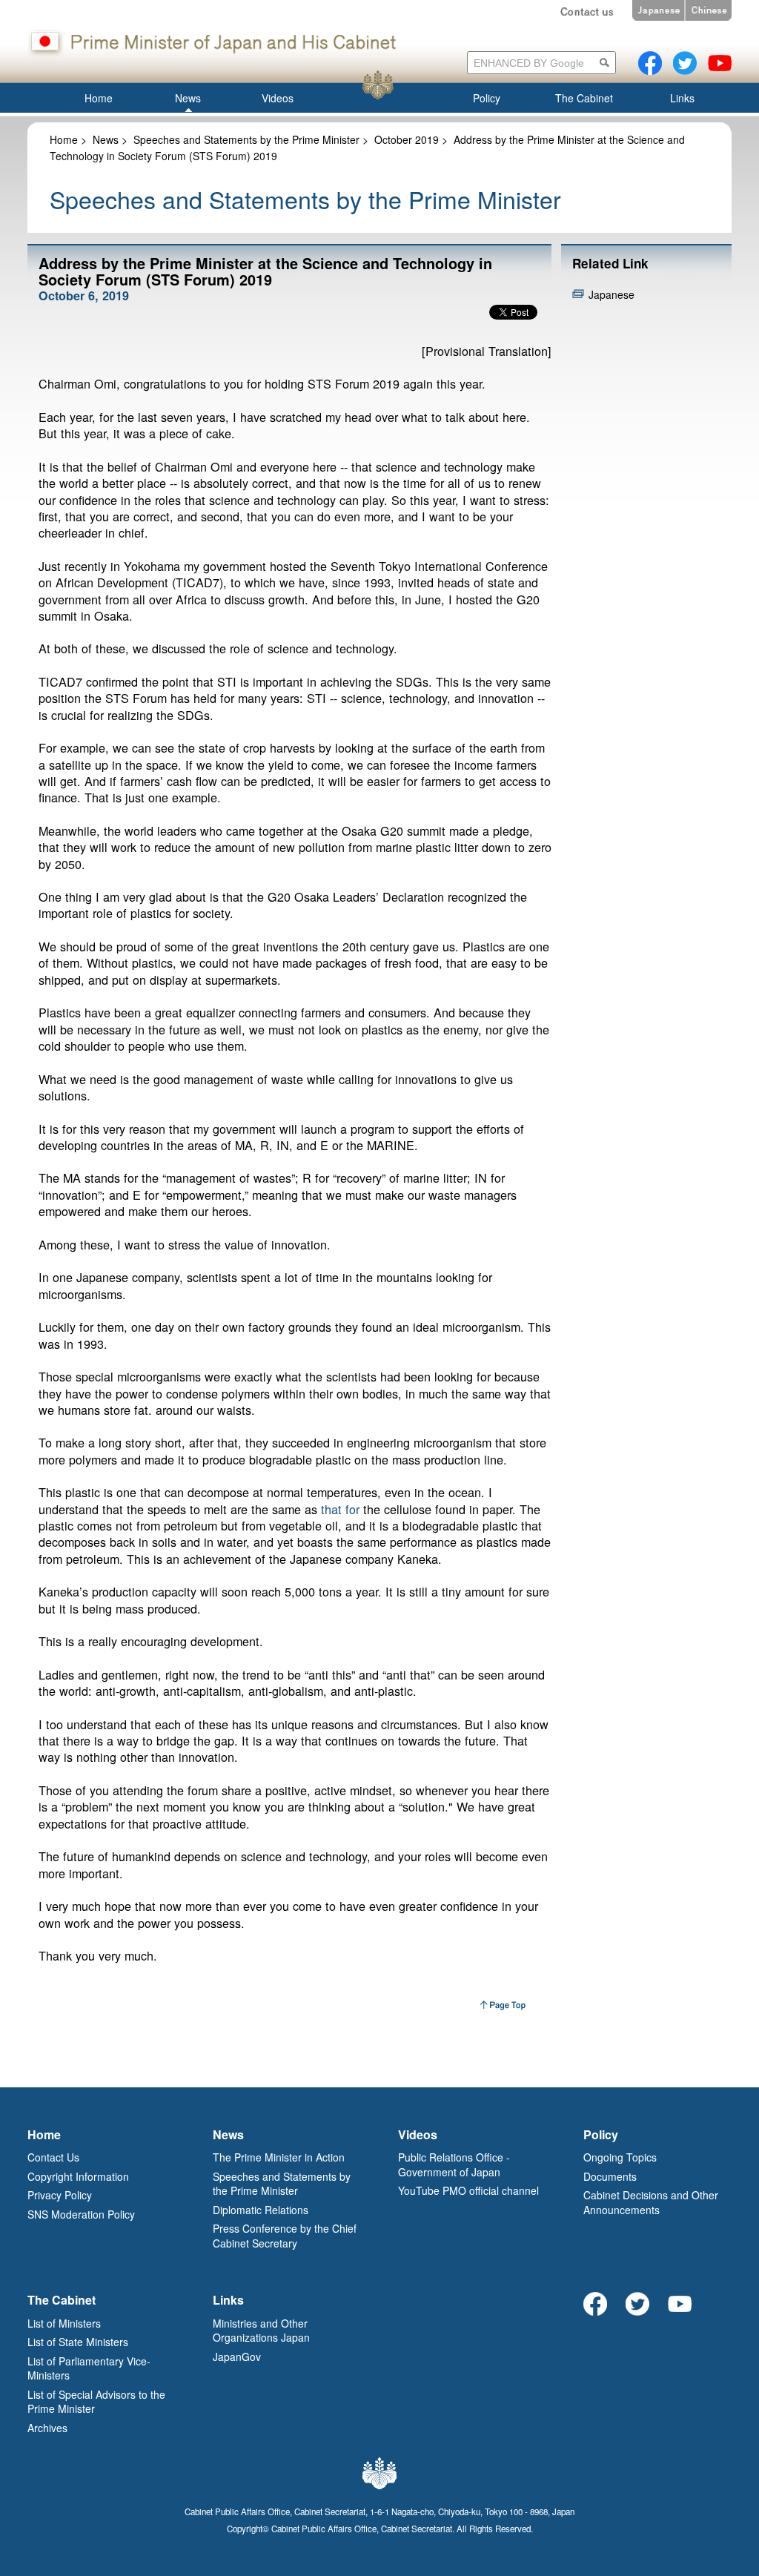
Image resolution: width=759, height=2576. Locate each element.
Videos (418, 2134)
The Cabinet (62, 2300)
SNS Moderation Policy (81, 2214)
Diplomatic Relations (261, 2210)
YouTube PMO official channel (468, 2190)
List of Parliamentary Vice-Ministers (89, 2368)
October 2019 (407, 139)
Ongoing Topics (620, 2157)
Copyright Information (78, 2176)
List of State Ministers (78, 2342)
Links (228, 2300)
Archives (47, 2428)
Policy (601, 2134)
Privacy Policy (60, 2195)
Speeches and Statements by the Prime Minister (246, 139)
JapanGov (237, 2357)
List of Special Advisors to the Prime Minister (96, 2402)
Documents (610, 2176)
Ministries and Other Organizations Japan (261, 2331)
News (106, 139)
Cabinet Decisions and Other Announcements (651, 2202)
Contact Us (53, 2157)
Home (64, 139)
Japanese (611, 294)
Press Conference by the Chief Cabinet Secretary (285, 2236)
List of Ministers (64, 2323)
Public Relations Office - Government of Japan (454, 2164)
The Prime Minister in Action (279, 2157)
